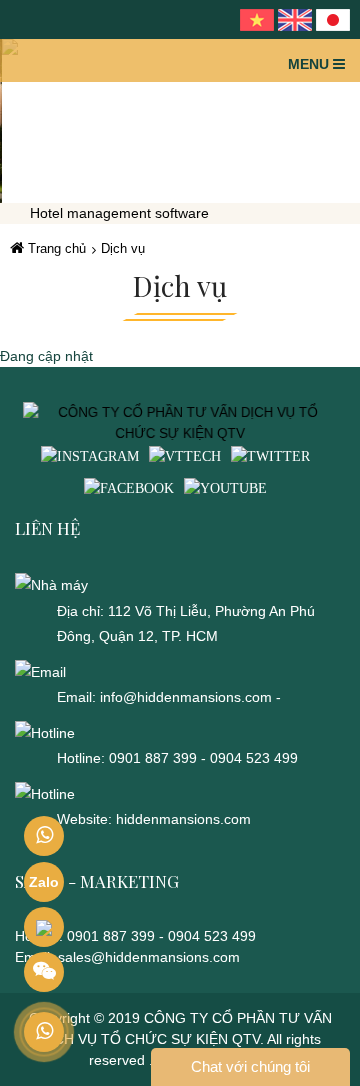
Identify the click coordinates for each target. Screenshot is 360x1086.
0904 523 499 (254, 758)
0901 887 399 (155, 758)
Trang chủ (55, 248)
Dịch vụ (123, 248)
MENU (310, 64)
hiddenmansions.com (183, 819)
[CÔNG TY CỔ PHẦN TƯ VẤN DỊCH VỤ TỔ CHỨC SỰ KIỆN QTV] (180, 422)
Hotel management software (119, 213)
